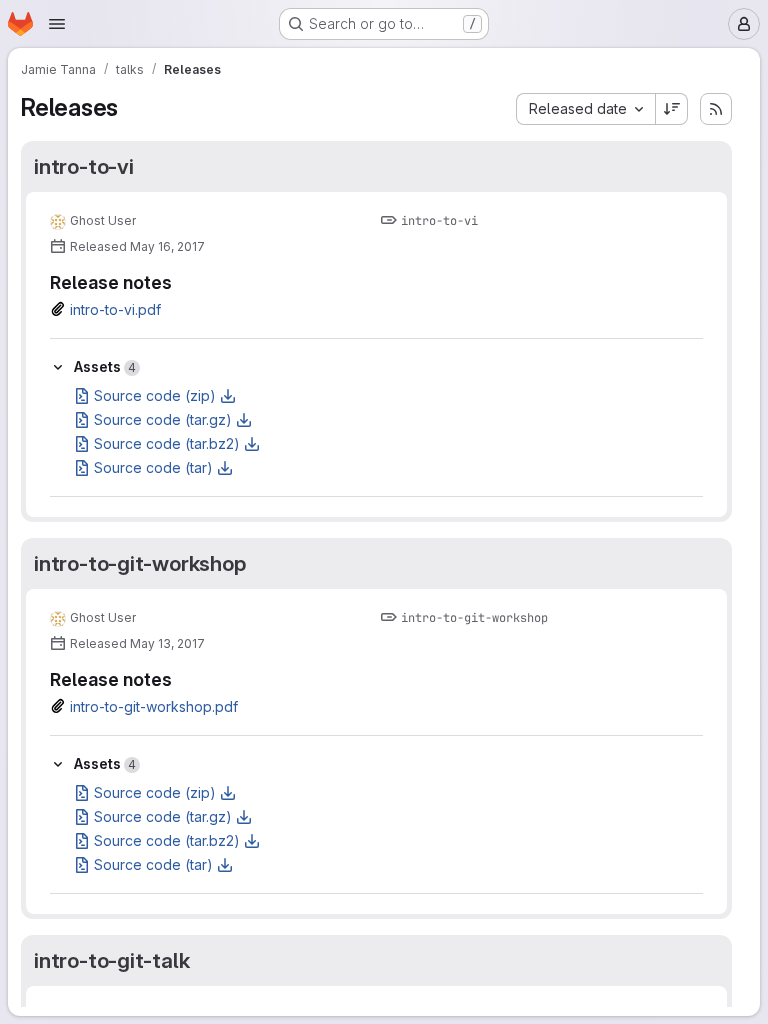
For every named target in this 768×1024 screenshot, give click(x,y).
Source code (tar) (153, 467)
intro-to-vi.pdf (115, 309)
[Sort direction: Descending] (672, 109)
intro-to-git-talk (111, 960)
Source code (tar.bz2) (167, 443)
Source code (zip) (155, 395)
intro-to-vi (84, 166)
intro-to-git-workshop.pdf (154, 706)
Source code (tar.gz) (163, 419)
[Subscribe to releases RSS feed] (716, 109)
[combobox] (585, 109)
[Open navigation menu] (57, 24)
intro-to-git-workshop (140, 563)
